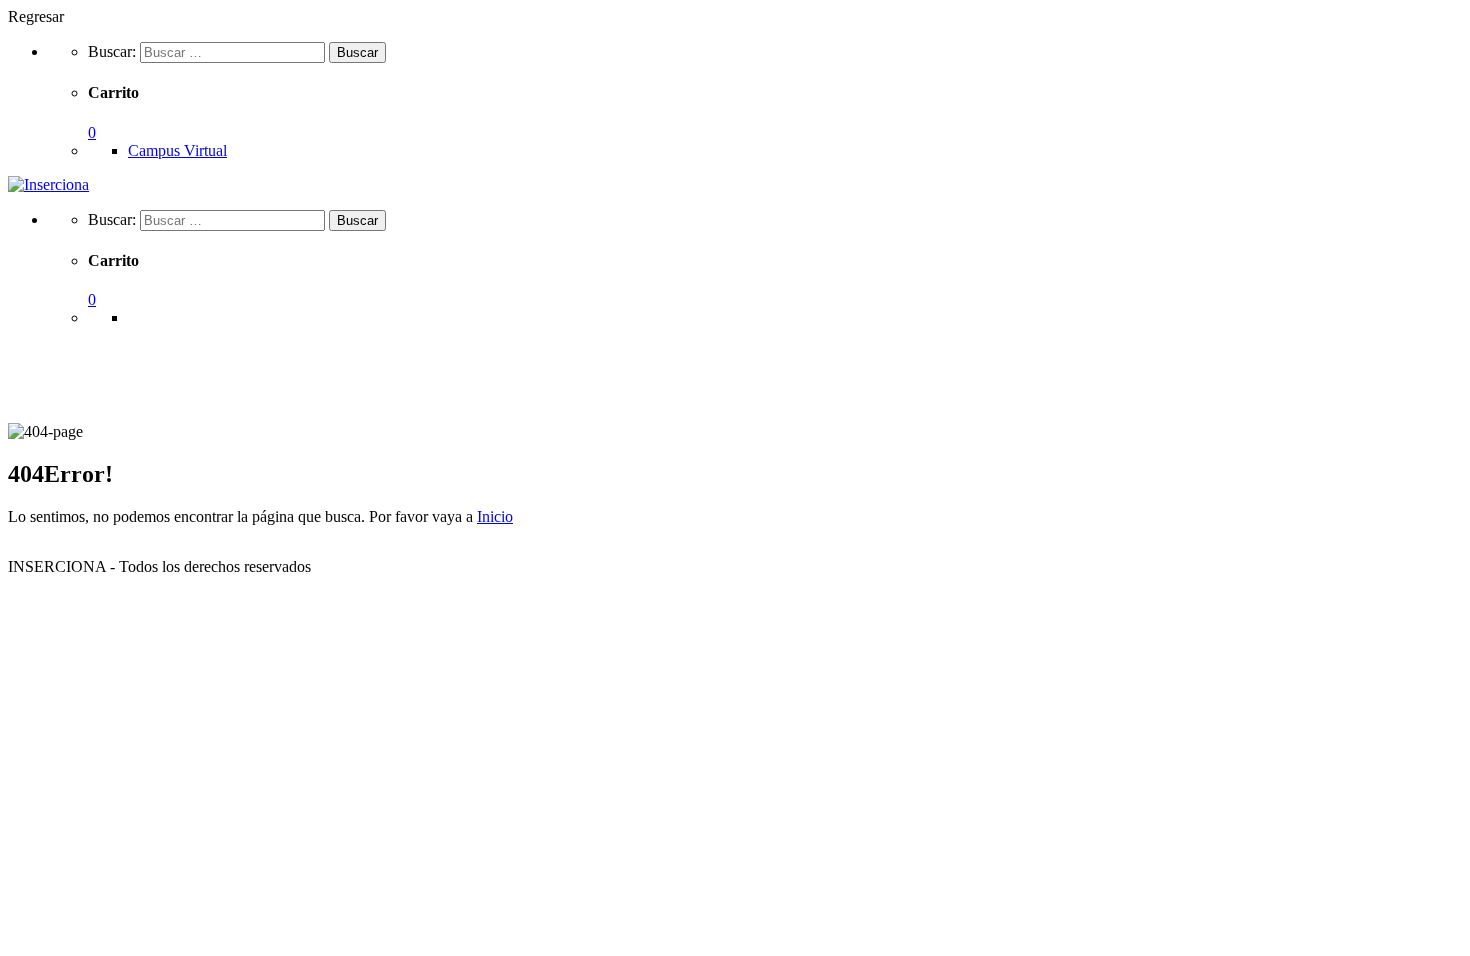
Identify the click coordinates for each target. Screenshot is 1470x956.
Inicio (495, 516)
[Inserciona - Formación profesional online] (48, 184)
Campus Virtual (177, 150)
